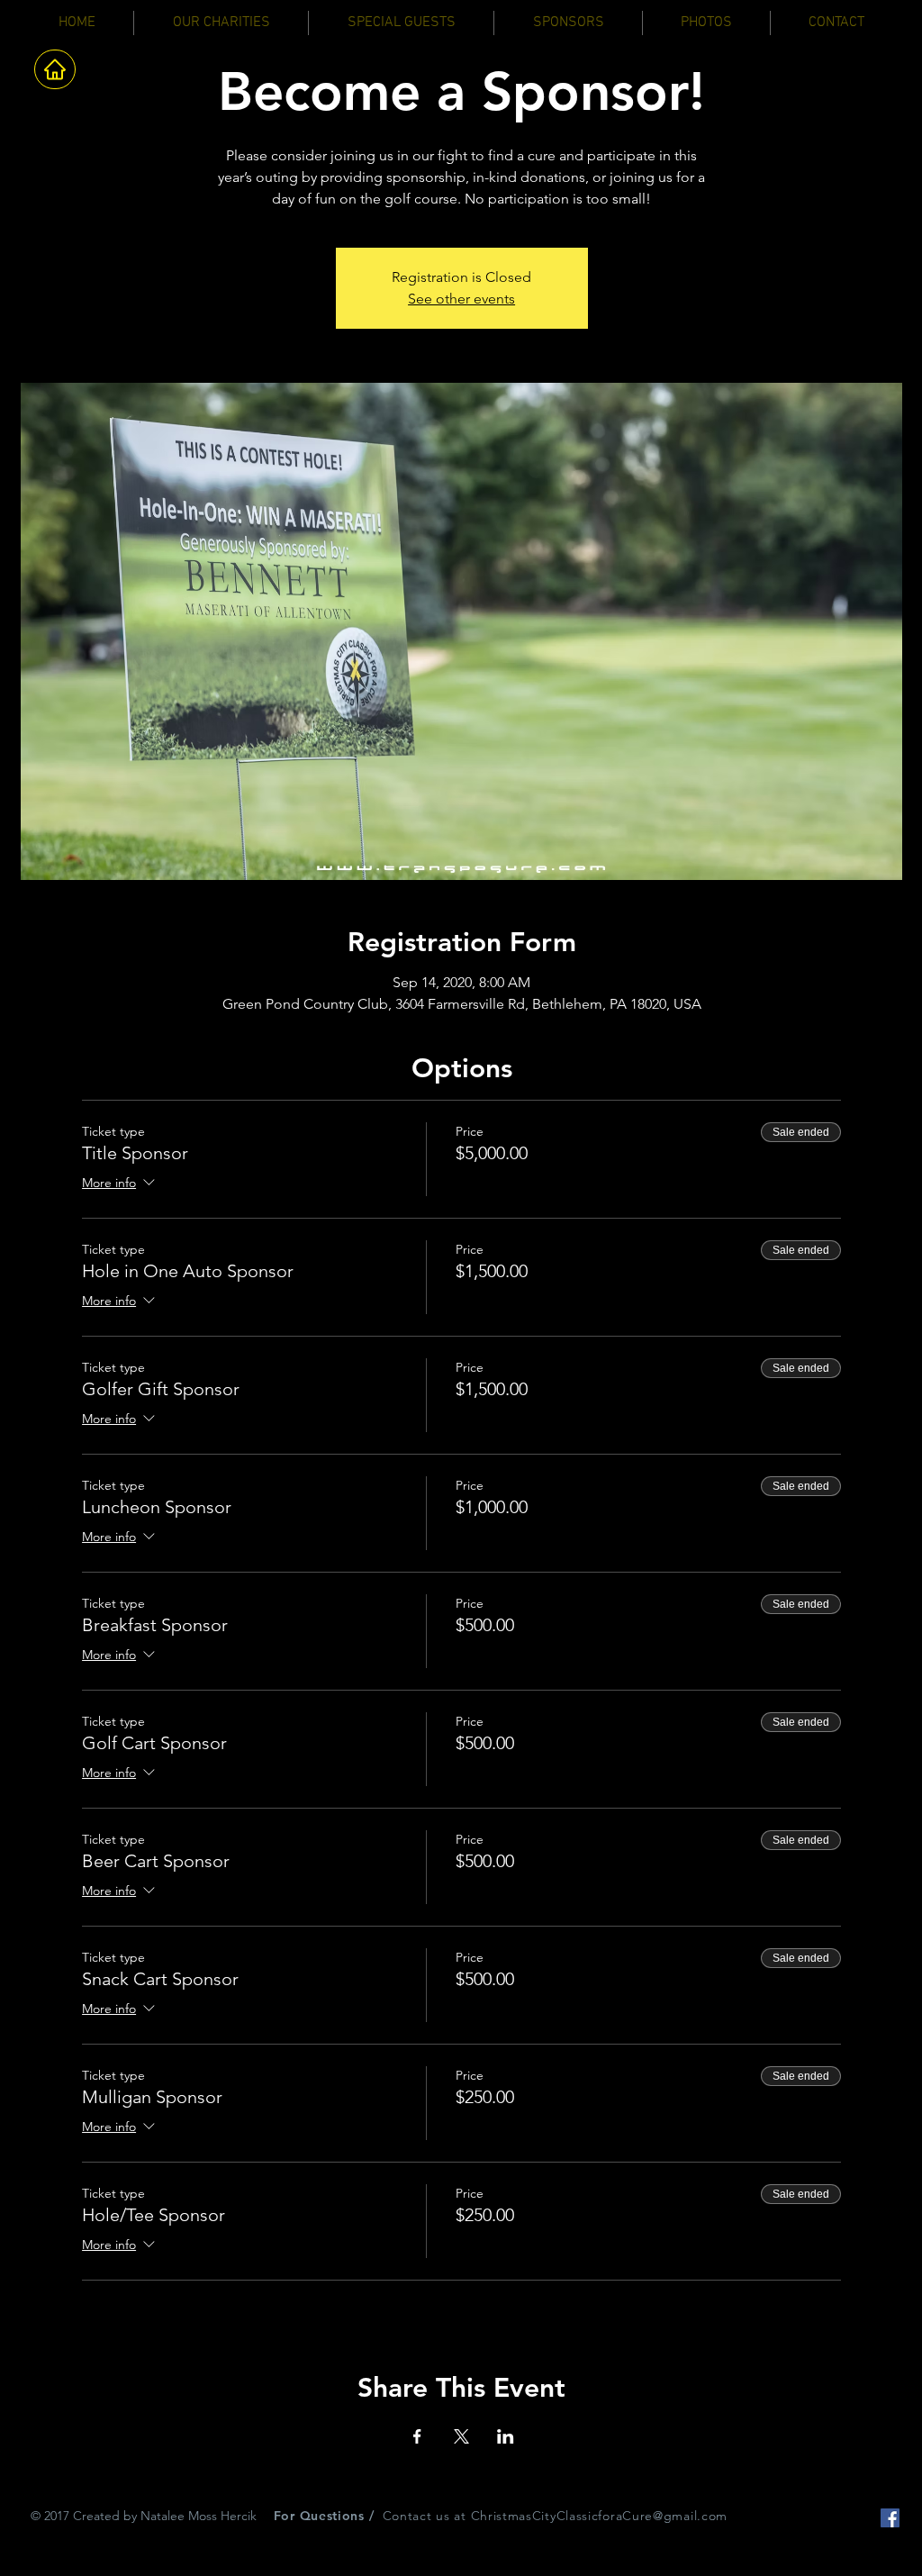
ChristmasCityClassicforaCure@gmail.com (600, 2516)
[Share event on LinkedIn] (506, 2436)
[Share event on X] (461, 2436)
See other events (461, 299)
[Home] (55, 69)
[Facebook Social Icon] (890, 2518)
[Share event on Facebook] (417, 2436)
